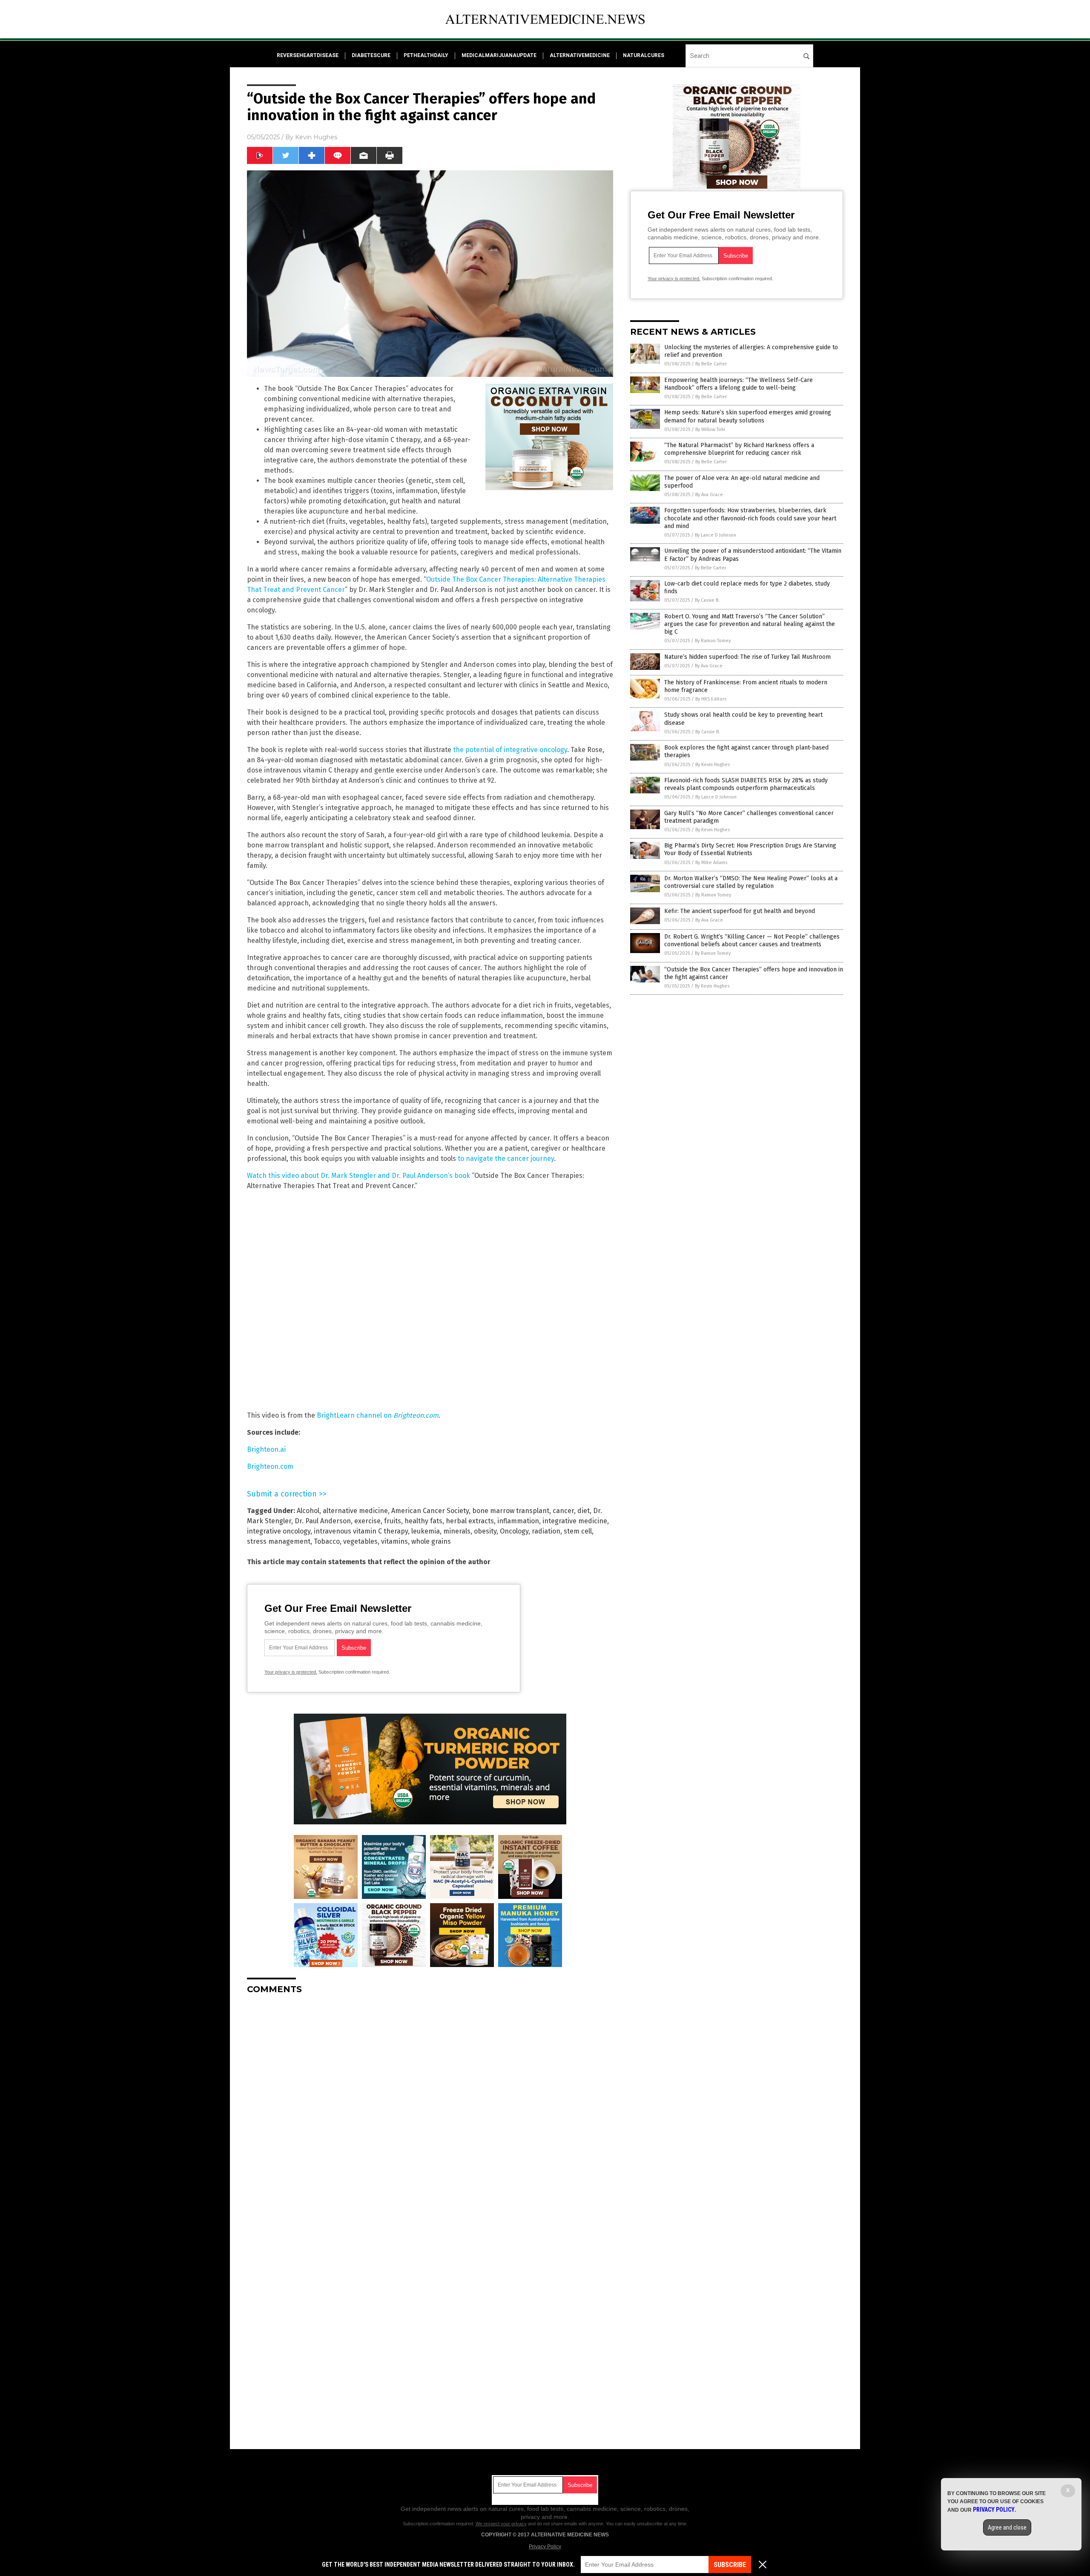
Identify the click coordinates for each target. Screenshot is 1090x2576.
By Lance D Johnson (716, 535)
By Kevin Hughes (713, 765)
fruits (393, 1521)
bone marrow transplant (511, 1511)
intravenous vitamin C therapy (361, 1531)
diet (584, 1511)
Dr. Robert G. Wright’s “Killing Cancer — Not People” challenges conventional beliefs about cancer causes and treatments (752, 941)
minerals (457, 1531)
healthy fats (423, 1521)
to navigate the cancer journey (506, 1159)
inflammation (518, 1521)
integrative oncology (279, 1531)
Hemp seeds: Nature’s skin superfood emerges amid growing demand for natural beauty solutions (748, 416)
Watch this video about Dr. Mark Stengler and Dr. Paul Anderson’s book (359, 1176)
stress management (279, 1541)
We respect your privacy (501, 2524)
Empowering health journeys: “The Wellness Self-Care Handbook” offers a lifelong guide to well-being (739, 384)
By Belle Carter (711, 364)
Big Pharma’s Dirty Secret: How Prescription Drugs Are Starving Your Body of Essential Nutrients (750, 849)
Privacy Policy (545, 2547)
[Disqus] (430, 2108)
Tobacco (327, 1541)
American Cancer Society (430, 1511)
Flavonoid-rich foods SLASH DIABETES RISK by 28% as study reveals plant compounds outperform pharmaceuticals (746, 784)
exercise (367, 1521)
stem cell (578, 1531)
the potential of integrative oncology (510, 750)
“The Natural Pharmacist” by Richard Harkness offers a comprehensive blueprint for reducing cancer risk (739, 449)
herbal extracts (470, 1521)
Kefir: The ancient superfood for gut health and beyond (740, 911)
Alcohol (308, 1511)
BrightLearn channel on (378, 1415)
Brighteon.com (270, 1466)
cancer (563, 1511)
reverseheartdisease (308, 55)
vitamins (394, 1541)
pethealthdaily (426, 55)
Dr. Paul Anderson (323, 1521)
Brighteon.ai (266, 1449)
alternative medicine (355, 1511)
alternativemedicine (580, 55)
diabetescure (371, 55)
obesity (485, 1531)
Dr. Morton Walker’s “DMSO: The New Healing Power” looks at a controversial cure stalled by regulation (751, 882)
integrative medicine (575, 1521)
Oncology (514, 1531)
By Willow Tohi (710, 429)
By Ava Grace (709, 495)
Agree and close (1007, 2527)
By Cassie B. (707, 600)
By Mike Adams (711, 863)
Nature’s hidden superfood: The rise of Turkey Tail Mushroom (747, 657)
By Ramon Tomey (713, 641)
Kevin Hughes (316, 137)
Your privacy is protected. (291, 1672)
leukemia (426, 1531)
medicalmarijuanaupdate (499, 55)
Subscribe (730, 2565)
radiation (546, 1531)
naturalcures (644, 55)
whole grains (431, 1541)
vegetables (360, 1541)
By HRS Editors (711, 699)
